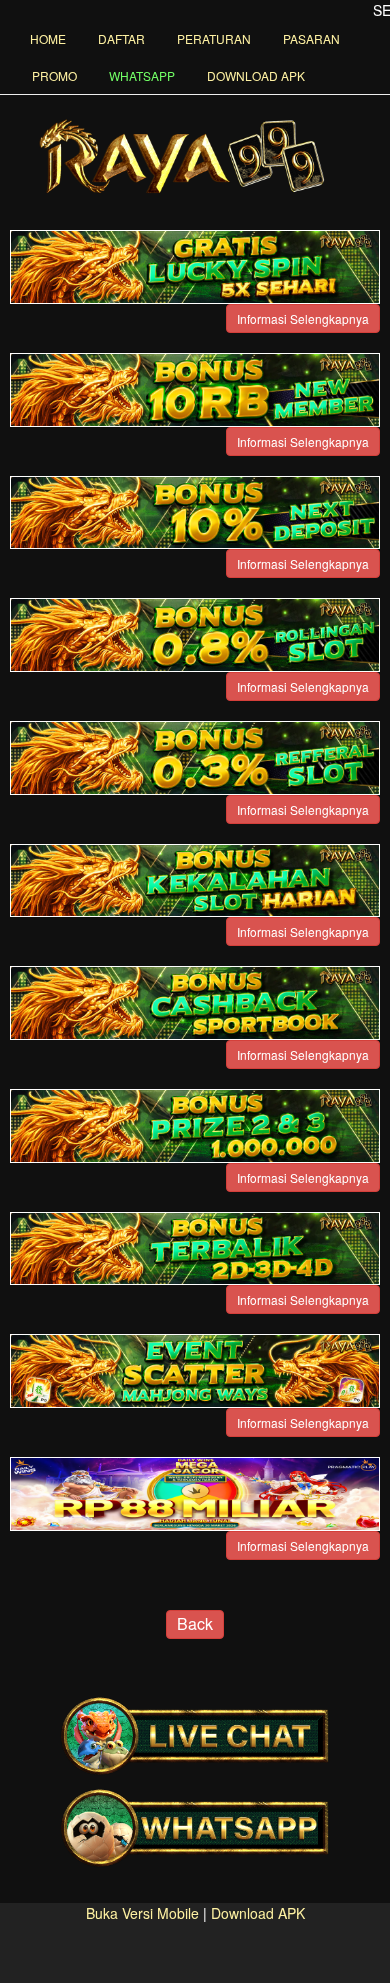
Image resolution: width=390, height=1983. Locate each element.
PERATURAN (214, 38)
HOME (48, 38)
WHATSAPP (142, 75)
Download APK (258, 1913)
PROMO (54, 75)
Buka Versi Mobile (142, 1913)
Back (195, 1623)
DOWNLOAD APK (256, 75)
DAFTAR (121, 38)
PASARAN (311, 38)
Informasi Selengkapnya (303, 318)
